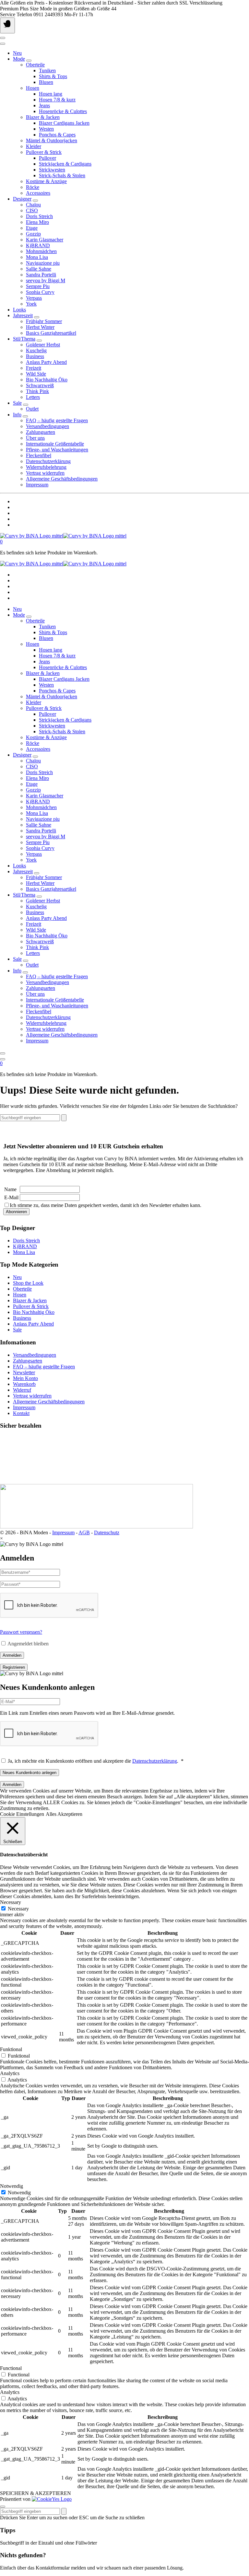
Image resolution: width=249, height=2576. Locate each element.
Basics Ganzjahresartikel (51, 333)
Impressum (37, 485)
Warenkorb (24, 1384)
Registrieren (14, 1667)
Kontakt (21, 1413)
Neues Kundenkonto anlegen (30, 1773)
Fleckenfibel (39, 455)
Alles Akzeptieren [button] (64, 1814)
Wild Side (36, 374)
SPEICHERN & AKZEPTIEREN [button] (36, 2493)
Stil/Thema (24, 339)
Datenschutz (107, 1532)
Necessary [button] (11, 1902)
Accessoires (38, 193)
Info (17, 415)
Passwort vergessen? (21, 1632)
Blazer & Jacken (43, 117)
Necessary (18, 1909)
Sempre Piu (38, 286)
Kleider (34, 146)
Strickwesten (52, 170)
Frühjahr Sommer (44, 321)
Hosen (33, 88)
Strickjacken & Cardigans (65, 164)
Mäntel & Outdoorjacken (52, 140)
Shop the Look (28, 1283)
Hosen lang (51, 94)
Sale (17, 403)
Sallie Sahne (39, 269)
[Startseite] (63, 536)
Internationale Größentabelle (55, 444)
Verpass (34, 298)
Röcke (33, 187)
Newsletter (24, 1372)
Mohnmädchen (41, 251)
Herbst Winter (40, 327)
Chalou (33, 205)
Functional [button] (11, 2368)
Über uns (35, 438)
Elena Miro (37, 222)
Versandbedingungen (47, 426)
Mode (19, 59)
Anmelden (12, 1655)
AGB (84, 1532)
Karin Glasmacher (45, 240)
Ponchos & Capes (57, 135)
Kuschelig (36, 350)
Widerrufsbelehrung (46, 467)
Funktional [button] (11, 2049)
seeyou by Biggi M (46, 280)
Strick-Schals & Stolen (62, 175)
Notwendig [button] (12, 2186)
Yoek (31, 304)
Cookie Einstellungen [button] (22, 1814)
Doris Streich (39, 216)
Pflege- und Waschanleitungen (57, 450)
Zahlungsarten (41, 432)
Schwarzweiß (40, 385)
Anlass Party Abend (46, 362)
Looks (19, 310)
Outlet (32, 409)
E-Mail (11, 1197)
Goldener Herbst (43, 345)
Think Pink (37, 391)
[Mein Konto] (3, 38)
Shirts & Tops (53, 76)
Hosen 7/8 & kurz (57, 100)
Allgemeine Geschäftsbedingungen (62, 479)
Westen (46, 129)
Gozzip (33, 234)
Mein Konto (25, 1378)
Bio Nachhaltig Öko (47, 380)
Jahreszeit (23, 315)
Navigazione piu (43, 263)
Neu (17, 53)
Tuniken (47, 70)
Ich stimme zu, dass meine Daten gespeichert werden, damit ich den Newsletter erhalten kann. (106, 1205)
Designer (22, 199)
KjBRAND (38, 245)
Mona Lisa (37, 257)
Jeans (44, 105)
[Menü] (7, 25)
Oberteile (35, 65)
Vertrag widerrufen (45, 473)
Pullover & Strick (44, 152)
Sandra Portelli (41, 275)
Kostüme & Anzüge (46, 181)
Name (10, 1189)
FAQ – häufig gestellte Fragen (57, 420)
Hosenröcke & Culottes (63, 111)
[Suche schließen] (3, 2507)
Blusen (46, 82)
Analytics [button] (10, 2073)
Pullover (47, 158)
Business (35, 356)
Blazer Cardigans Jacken (64, 123)
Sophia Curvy (40, 292)
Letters (33, 397)
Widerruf (22, 1390)
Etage (32, 228)
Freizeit (34, 368)
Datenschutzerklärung (48, 461)
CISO (32, 210)
